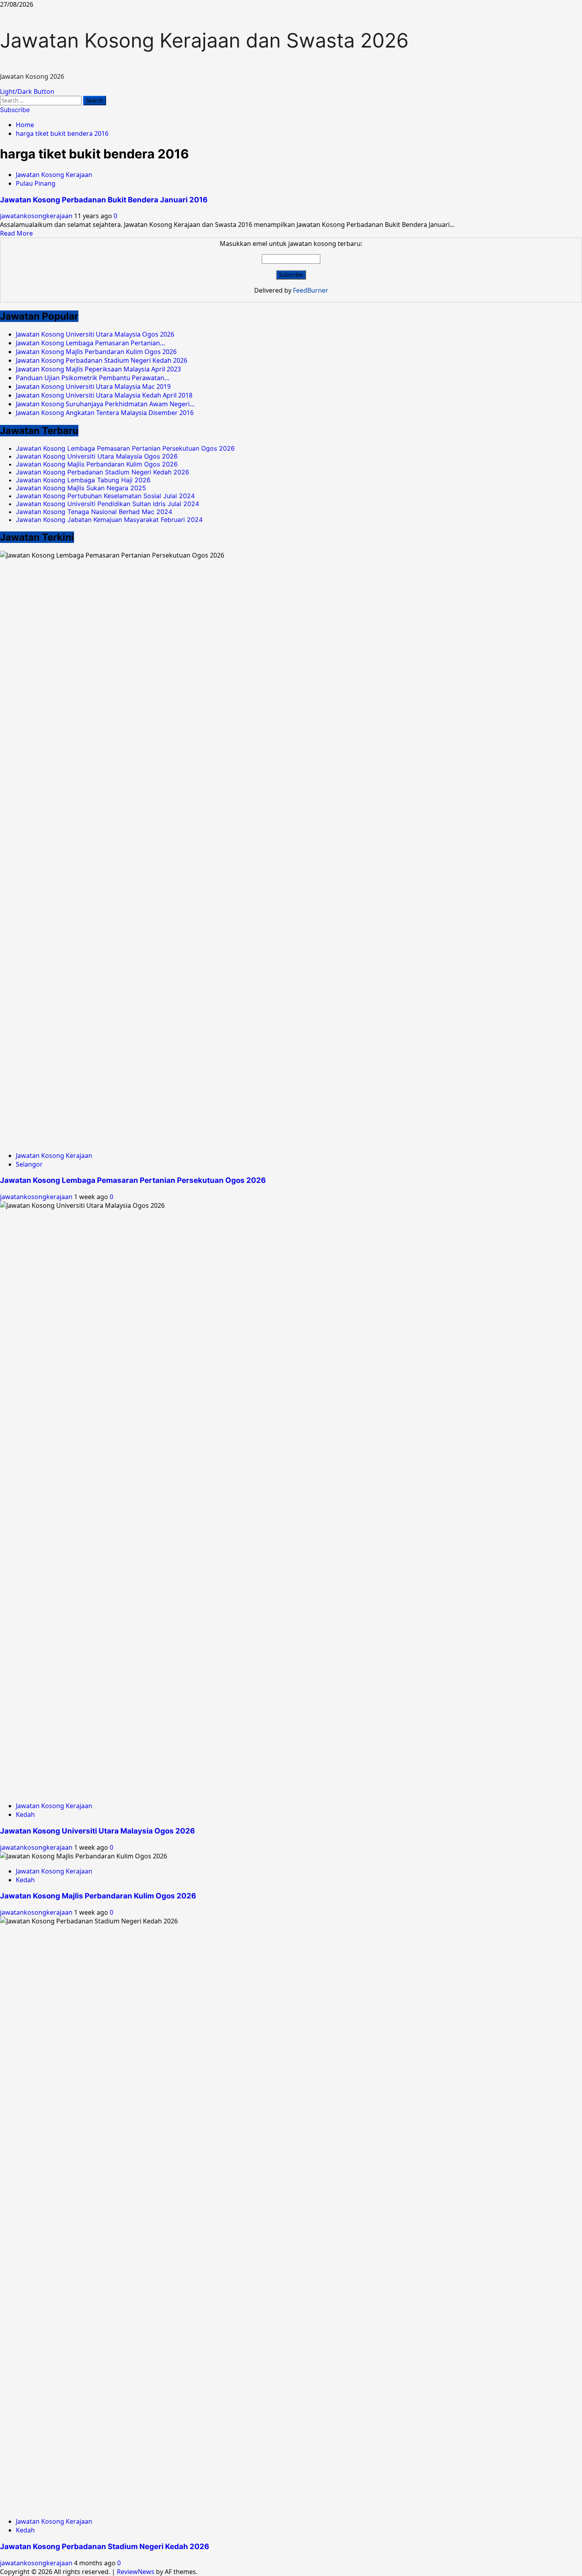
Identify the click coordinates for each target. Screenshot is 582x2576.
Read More (16, 233)
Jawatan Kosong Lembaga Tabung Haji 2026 (83, 480)
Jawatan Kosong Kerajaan (54, 175)
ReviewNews (136, 2572)
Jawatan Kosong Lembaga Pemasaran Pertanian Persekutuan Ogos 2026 (125, 448)
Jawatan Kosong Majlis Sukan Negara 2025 (81, 488)
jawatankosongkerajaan (37, 216)
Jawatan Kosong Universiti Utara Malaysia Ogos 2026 (97, 456)
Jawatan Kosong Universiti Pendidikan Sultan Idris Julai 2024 (107, 504)
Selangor (29, 1164)
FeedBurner (311, 290)
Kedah (25, 1814)
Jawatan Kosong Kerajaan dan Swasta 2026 (204, 40)
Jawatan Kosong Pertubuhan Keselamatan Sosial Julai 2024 (105, 496)
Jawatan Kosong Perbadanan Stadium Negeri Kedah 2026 (103, 472)
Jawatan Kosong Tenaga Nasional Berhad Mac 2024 (94, 512)
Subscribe (15, 110)
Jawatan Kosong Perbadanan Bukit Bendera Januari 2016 (104, 200)
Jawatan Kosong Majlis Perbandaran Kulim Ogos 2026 (97, 464)
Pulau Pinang (36, 183)
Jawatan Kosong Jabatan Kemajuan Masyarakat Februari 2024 (109, 520)
